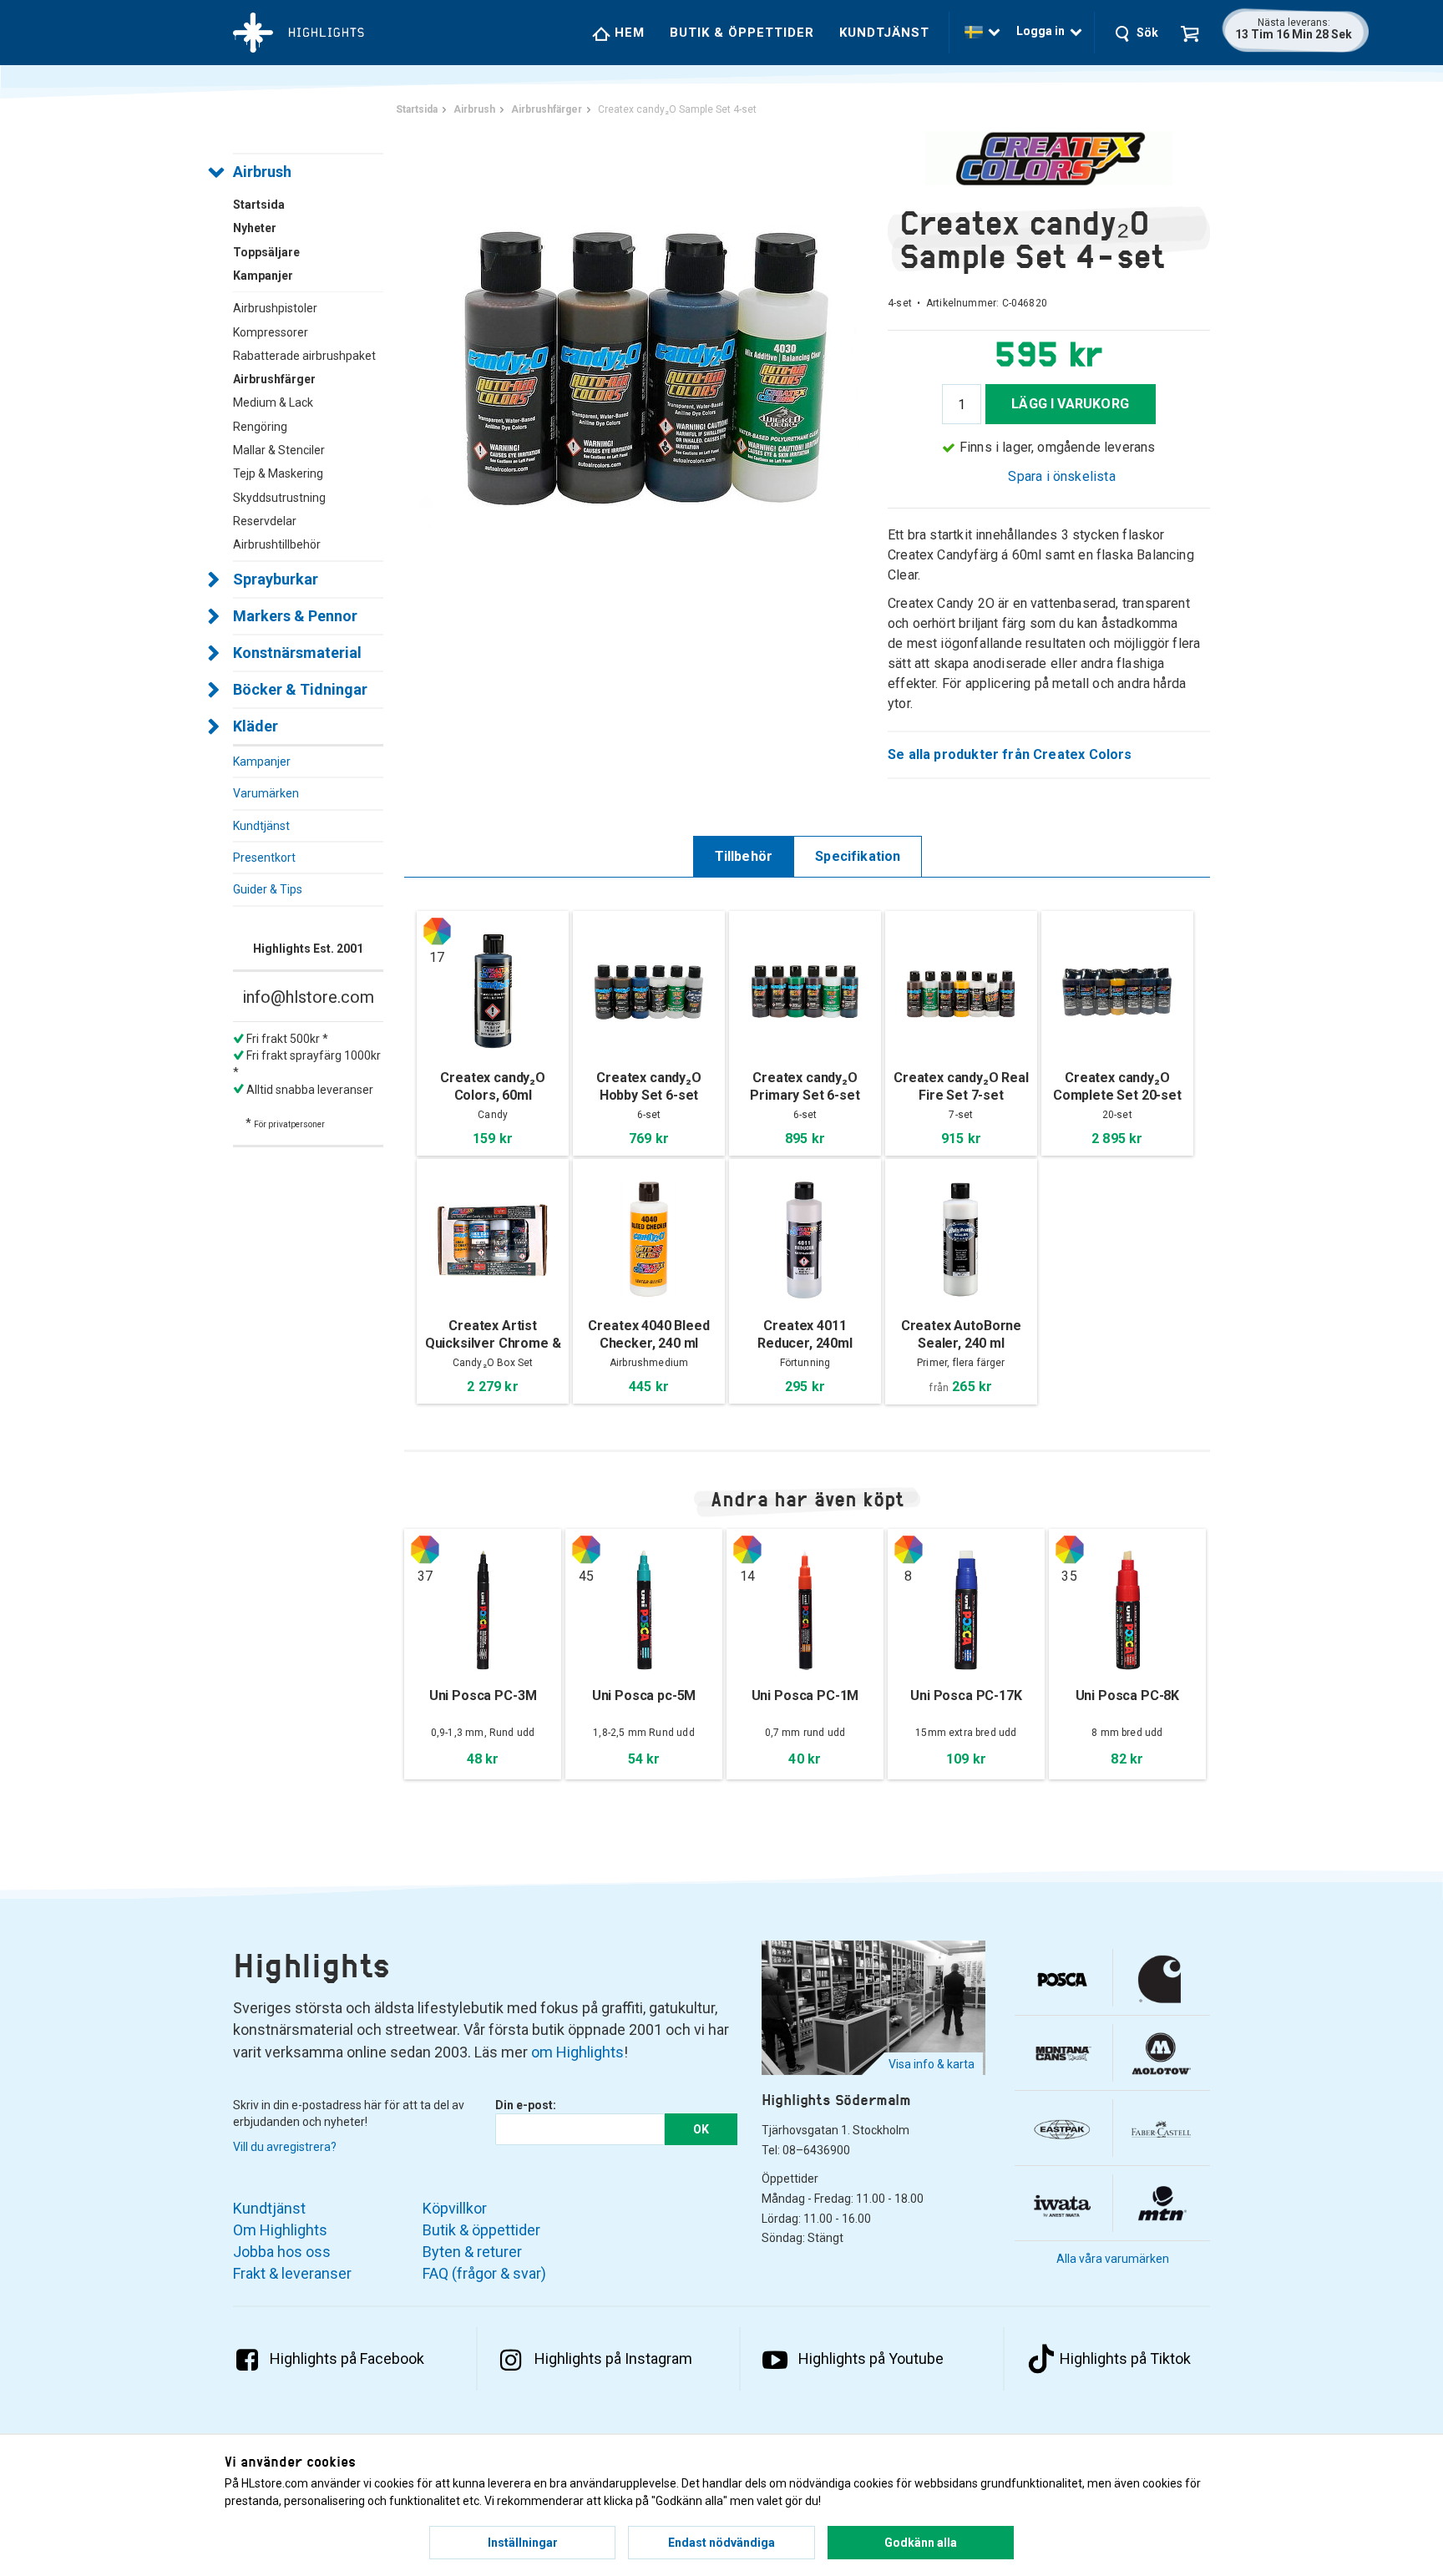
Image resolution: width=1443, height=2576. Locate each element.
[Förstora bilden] (646, 367)
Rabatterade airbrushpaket (304, 356)
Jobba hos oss (282, 2252)
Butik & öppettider (742, 33)
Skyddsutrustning (279, 498)
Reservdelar (265, 521)
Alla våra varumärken (1113, 2259)
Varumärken (266, 793)
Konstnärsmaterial (297, 653)
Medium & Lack (273, 402)
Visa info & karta (932, 2064)
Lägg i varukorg (1070, 404)
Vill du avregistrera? (285, 2147)
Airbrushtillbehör (277, 544)
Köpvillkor (455, 2208)
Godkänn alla (921, 2543)
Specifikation (858, 856)
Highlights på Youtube (871, 2358)
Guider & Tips (268, 889)
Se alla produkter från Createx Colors (1010, 754)
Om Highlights (280, 2230)
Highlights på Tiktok (1125, 2358)
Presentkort (264, 858)
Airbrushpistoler (275, 308)
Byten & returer (472, 2252)
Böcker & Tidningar (300, 689)
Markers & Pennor (295, 616)
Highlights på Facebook (347, 2358)
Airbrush (262, 172)
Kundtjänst (884, 33)
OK (701, 2129)
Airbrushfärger (274, 379)
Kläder (256, 726)
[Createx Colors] (1049, 158)
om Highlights (577, 2052)
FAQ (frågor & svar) (484, 2273)
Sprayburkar (276, 579)
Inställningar (523, 2543)
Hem (628, 33)
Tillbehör (744, 856)
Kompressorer (271, 332)
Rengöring (260, 427)
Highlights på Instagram (613, 2358)
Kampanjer (262, 762)
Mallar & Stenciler (279, 450)
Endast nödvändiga (721, 2543)
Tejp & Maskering (278, 473)
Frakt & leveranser (292, 2273)
